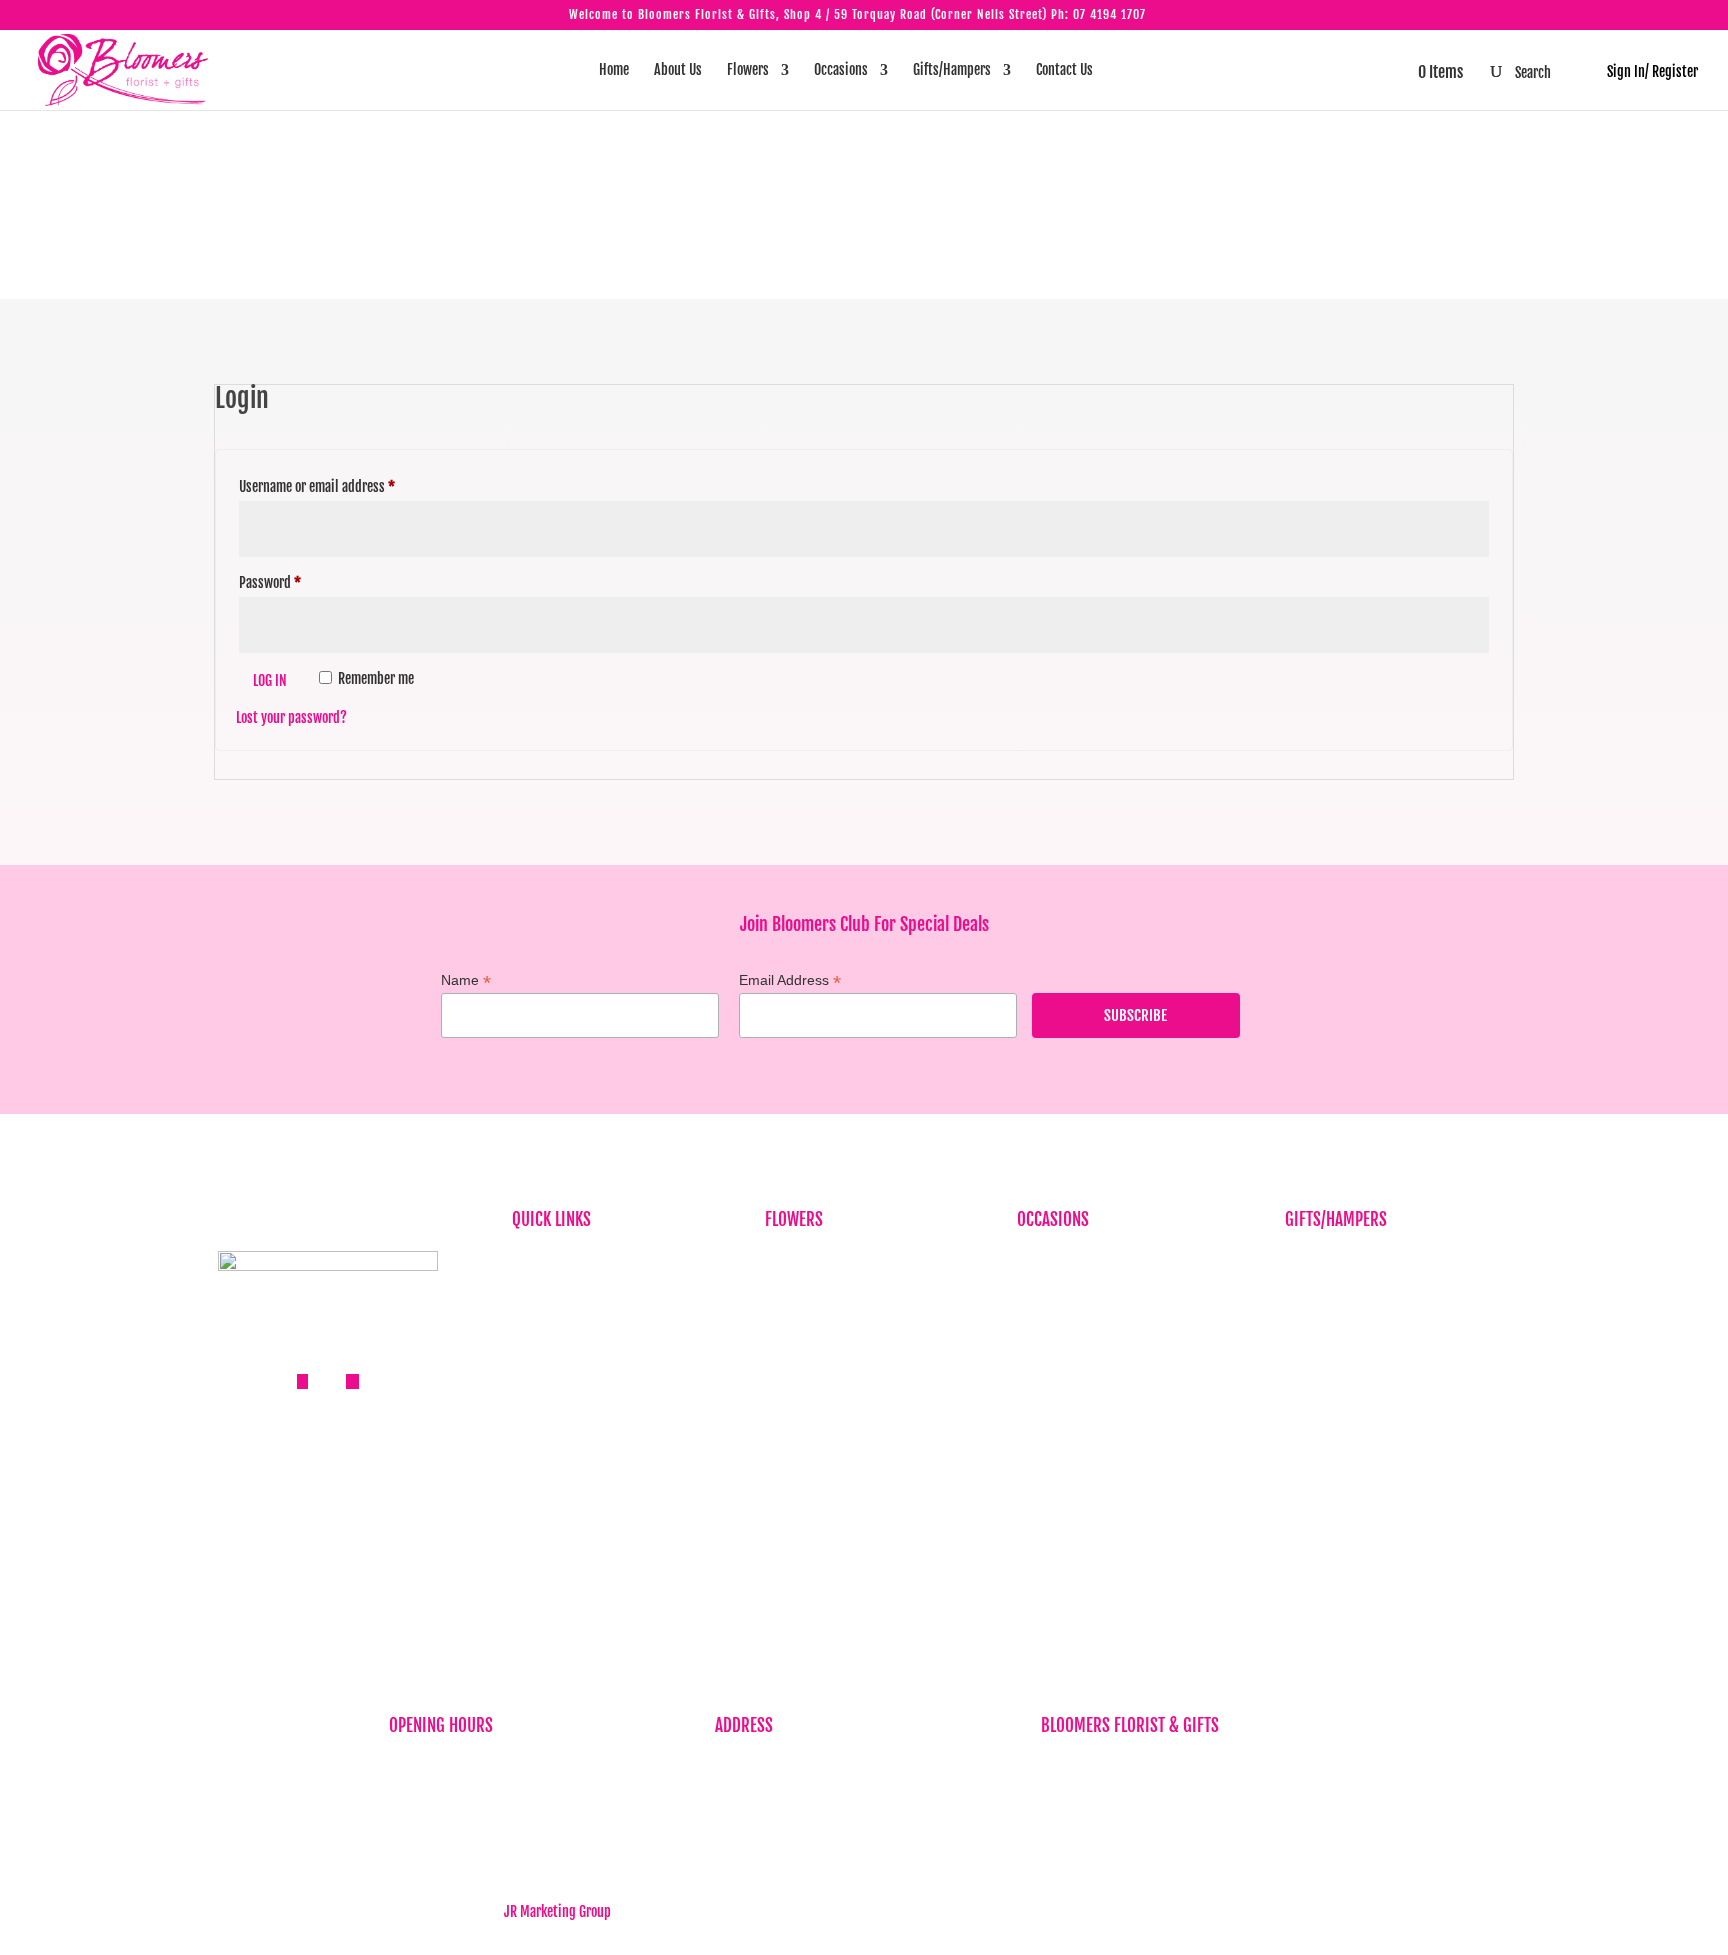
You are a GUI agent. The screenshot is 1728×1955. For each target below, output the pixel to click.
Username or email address (341, 486)
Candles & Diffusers (1337, 1290)
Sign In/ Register (1643, 71)
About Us (678, 70)
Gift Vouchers (1321, 1321)
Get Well (1039, 1382)
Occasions (841, 70)
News (526, 1352)
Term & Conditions (561, 1506)
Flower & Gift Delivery (570, 1413)
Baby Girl (1041, 1321)
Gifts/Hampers (952, 70)
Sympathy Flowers (814, 1321)
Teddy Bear (1314, 1413)
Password (294, 582)
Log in (270, 680)
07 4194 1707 (1109, 14)
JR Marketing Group (557, 1911)
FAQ (521, 1321)
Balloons (1308, 1259)
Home (614, 70)
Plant (779, 1382)
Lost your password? (291, 717)
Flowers (748, 70)
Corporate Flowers (813, 1290)
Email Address (790, 980)
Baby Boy (1041, 1290)
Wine (1298, 1475)
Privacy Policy (550, 1444)
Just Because (800, 1352)
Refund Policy (549, 1475)
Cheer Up (1040, 1352)
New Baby (1311, 1506)
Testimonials (546, 1382)
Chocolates (1314, 1382)
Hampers (1309, 1352)
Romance (1041, 1413)
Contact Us (1064, 70)
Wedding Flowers (1063, 1475)
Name (466, 980)
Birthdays (791, 1259)
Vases (1300, 1444)
